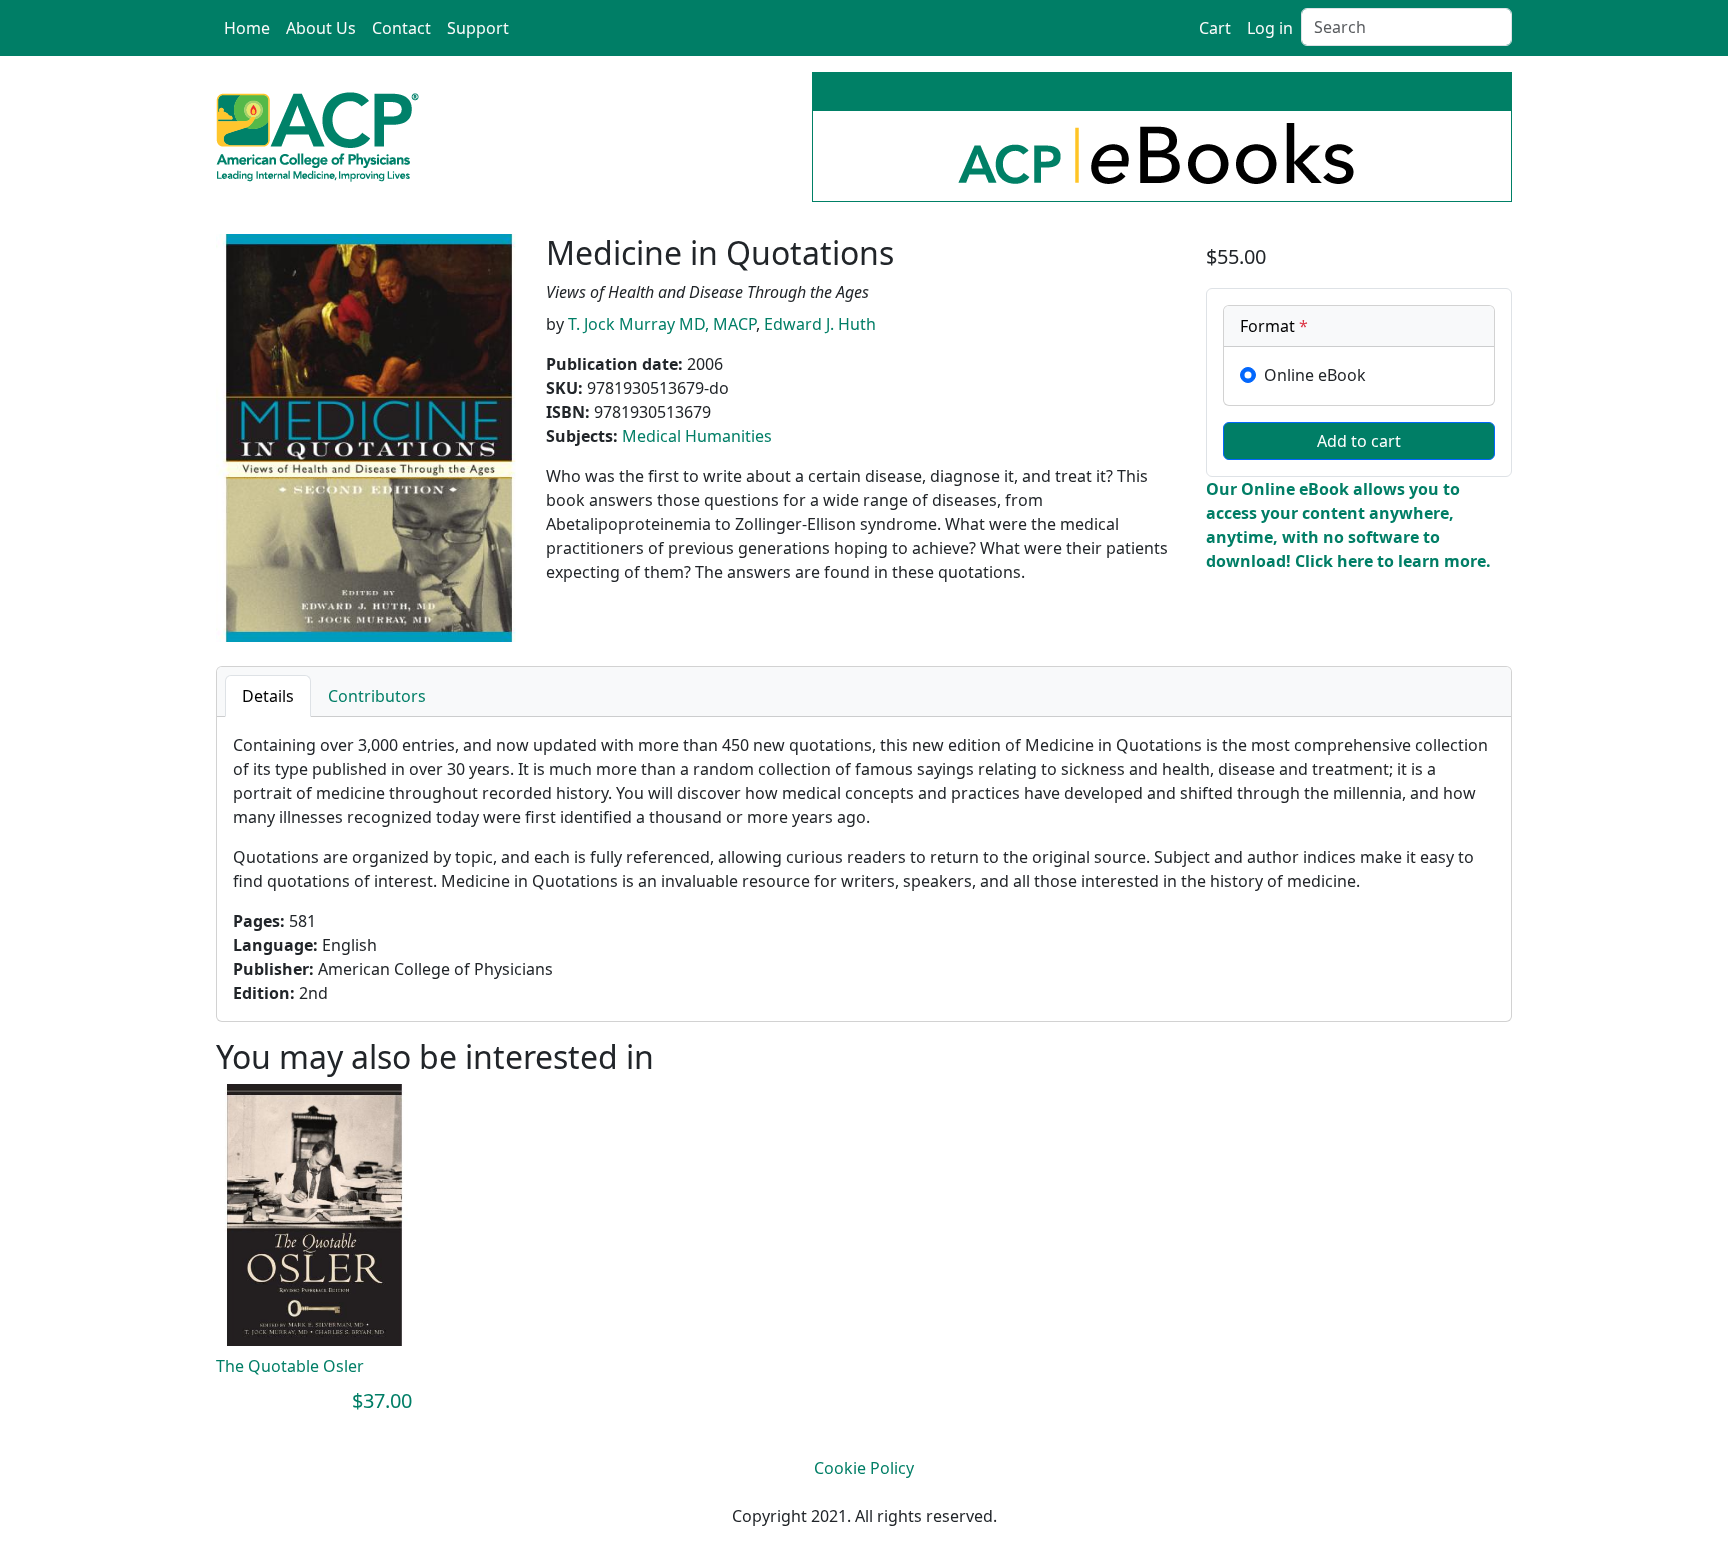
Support (478, 28)
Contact (401, 28)
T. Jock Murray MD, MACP (662, 324)
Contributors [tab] (377, 696)
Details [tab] (268, 696)
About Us (321, 28)
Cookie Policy (864, 1468)
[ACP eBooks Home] (317, 135)
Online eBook (1315, 375)
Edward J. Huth (820, 324)
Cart (1215, 28)
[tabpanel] (864, 869)
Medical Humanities (697, 436)
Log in (1270, 28)
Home (247, 28)
